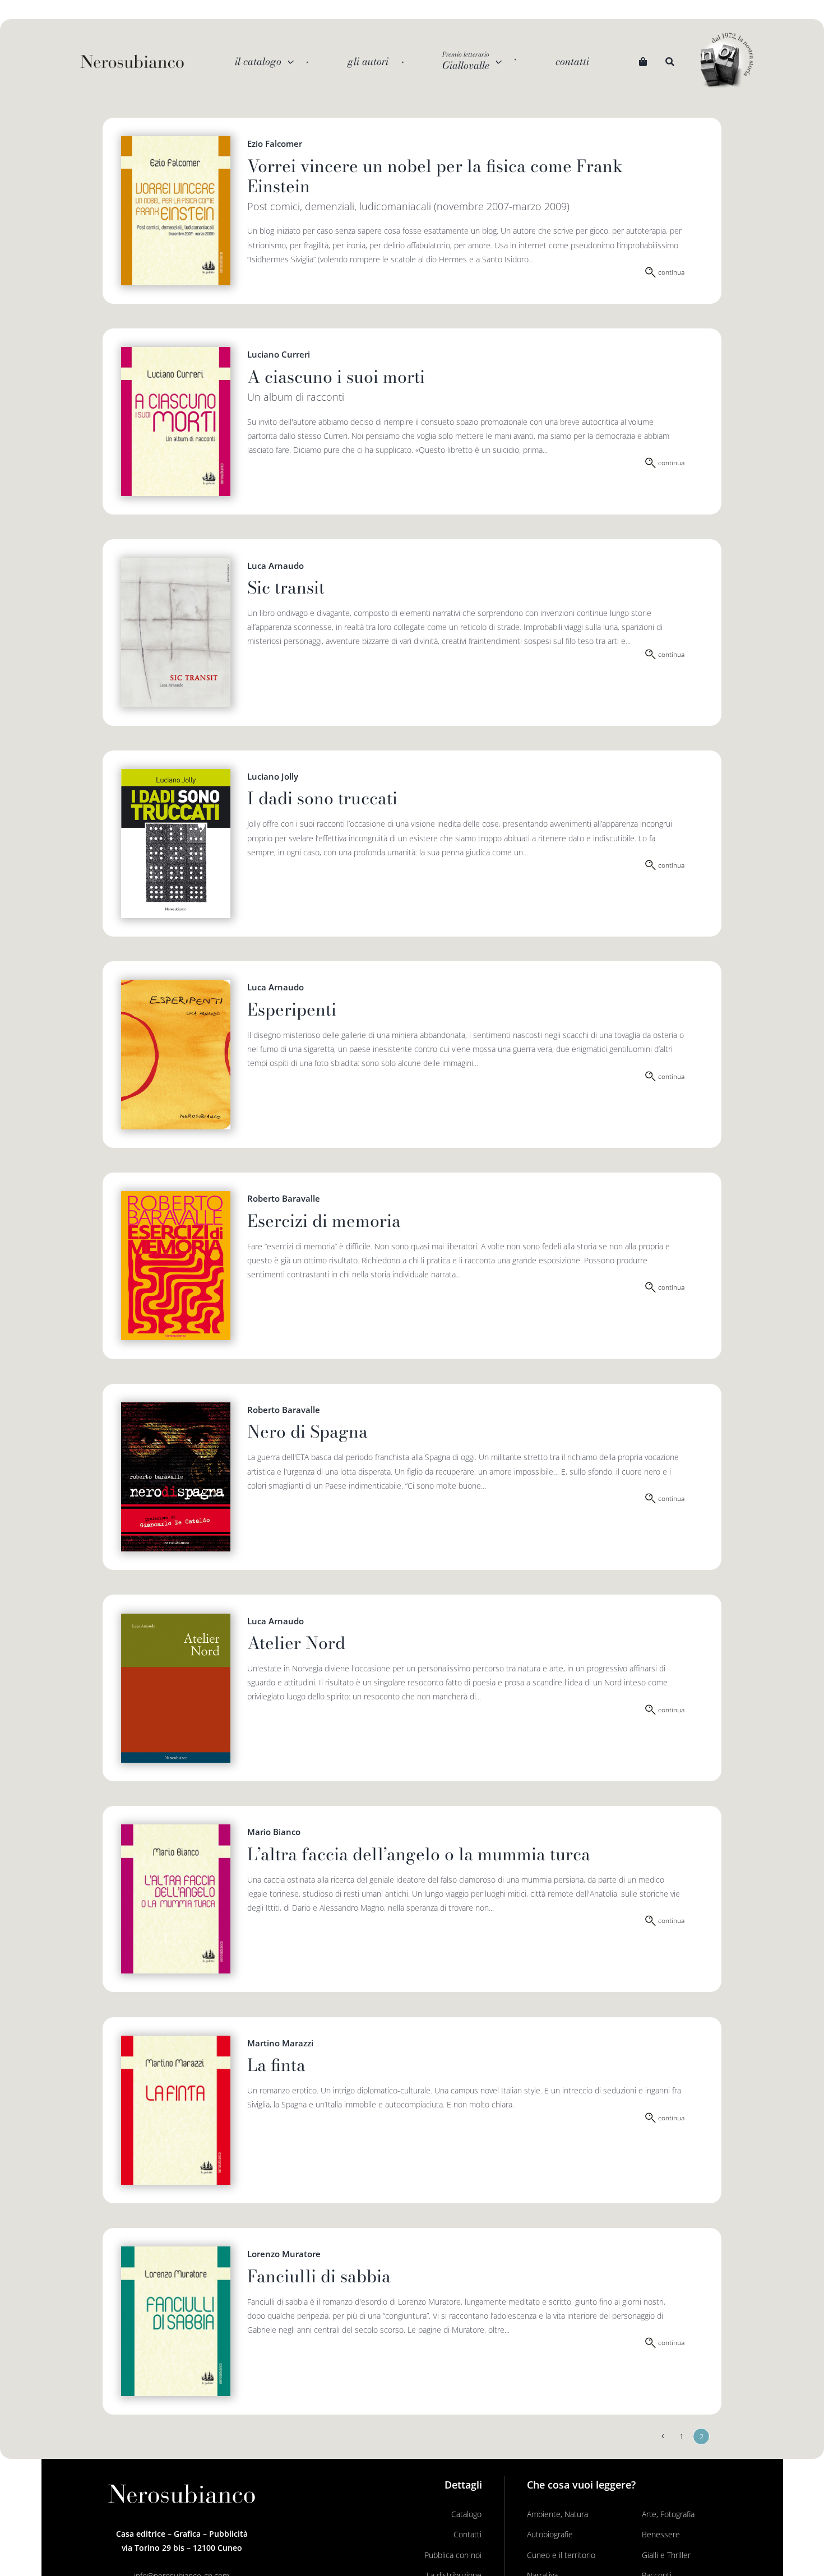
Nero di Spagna (307, 1431)
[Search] (670, 62)
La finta (276, 2065)
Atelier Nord (296, 1643)
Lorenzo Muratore (284, 2254)
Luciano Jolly (273, 776)
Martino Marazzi (280, 2043)
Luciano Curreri (279, 354)
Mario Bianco (274, 1832)
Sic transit (286, 587)
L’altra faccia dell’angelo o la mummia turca (419, 1854)
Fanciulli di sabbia (319, 2276)
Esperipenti (292, 1009)
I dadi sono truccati (322, 798)
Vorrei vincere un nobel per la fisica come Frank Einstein (435, 176)
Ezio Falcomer (275, 143)
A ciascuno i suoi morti (336, 377)
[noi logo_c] (726, 61)
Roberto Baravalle (284, 1198)
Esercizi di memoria (324, 1221)
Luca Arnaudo (276, 566)
